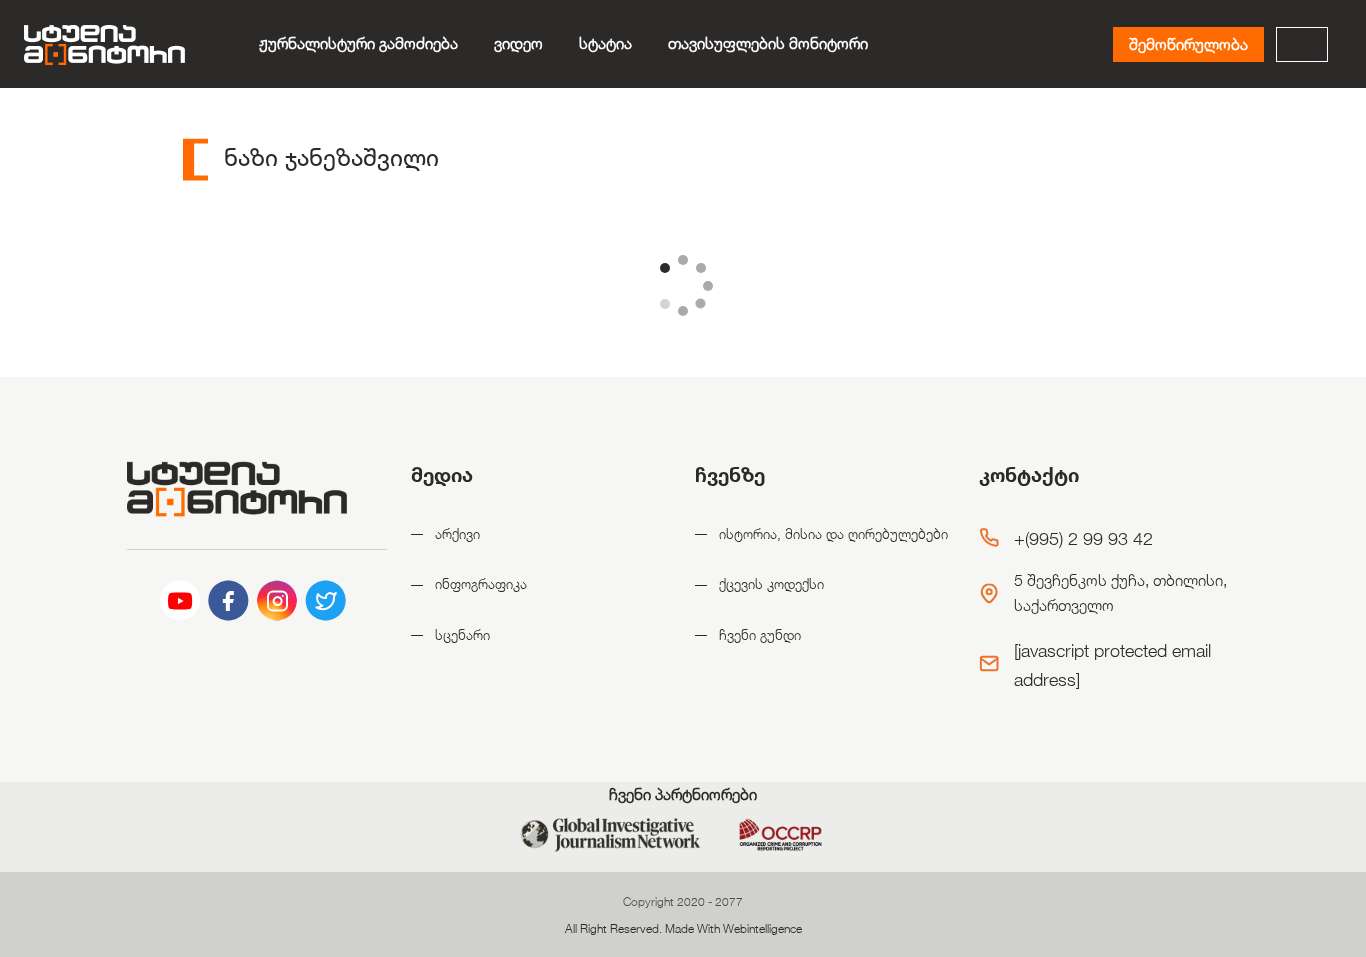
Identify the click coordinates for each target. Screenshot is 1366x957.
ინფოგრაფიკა (481, 583)
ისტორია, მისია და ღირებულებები (833, 533)
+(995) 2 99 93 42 (1083, 538)
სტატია (605, 43)
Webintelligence (762, 928)
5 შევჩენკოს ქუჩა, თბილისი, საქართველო (1120, 593)
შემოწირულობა (1188, 44)
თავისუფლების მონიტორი (768, 43)
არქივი (457, 533)
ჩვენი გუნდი (760, 634)
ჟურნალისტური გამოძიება (358, 43)
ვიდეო (518, 43)
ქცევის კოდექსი (771, 583)
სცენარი (462, 634)
